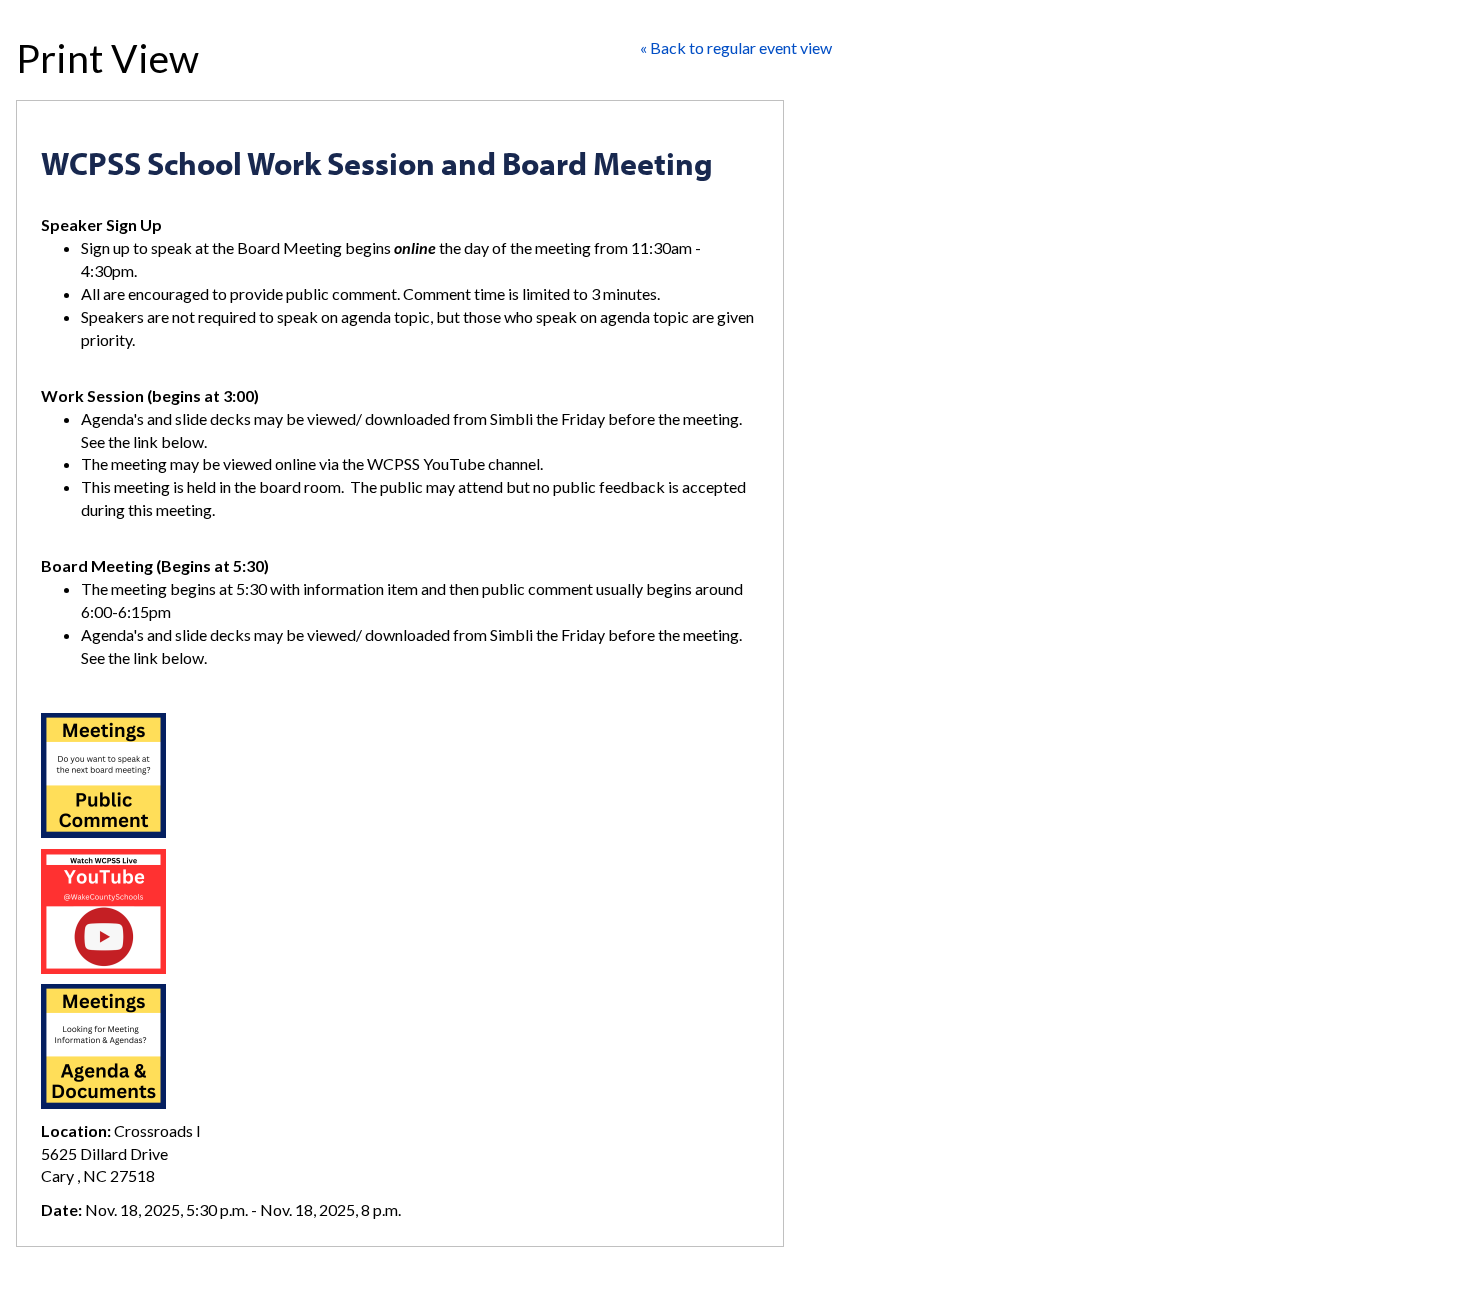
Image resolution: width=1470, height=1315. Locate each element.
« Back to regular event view (736, 47)
